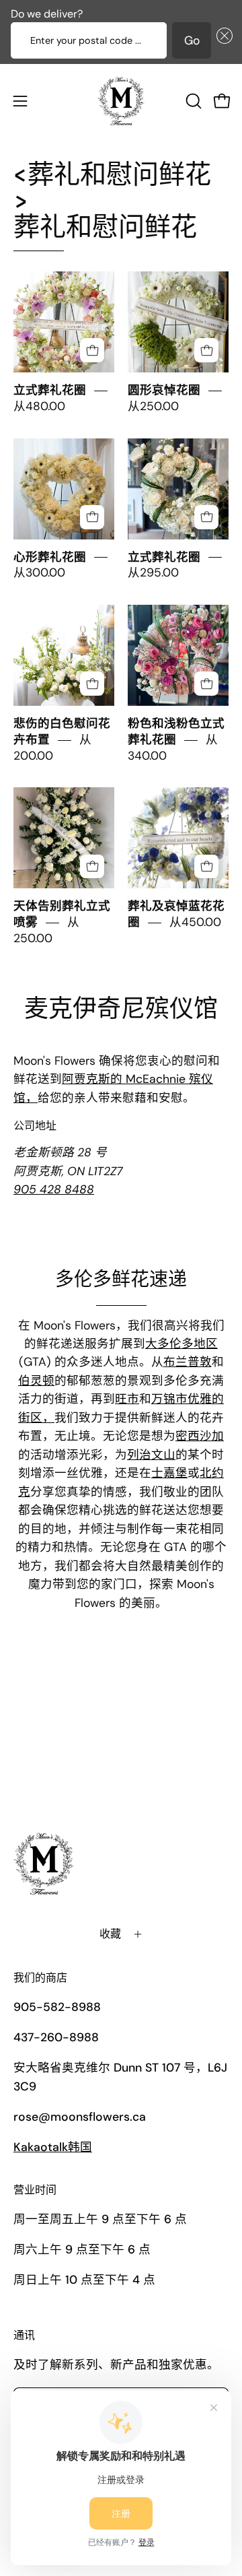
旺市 (127, 1399)
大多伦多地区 (182, 1344)
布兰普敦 (188, 1362)
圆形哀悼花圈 (164, 390)
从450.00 (195, 922)
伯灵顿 (36, 1381)
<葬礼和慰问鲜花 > (112, 201)
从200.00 (52, 748)
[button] (222, 40)
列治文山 (151, 1455)
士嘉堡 (169, 1473)
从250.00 (153, 406)
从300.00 (39, 573)
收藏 (110, 1934)
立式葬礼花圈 (50, 390)
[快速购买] (92, 350)
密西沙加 (200, 1436)
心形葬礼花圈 (50, 557)
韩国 (53, 2147)
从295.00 (153, 573)
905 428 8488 (54, 1189)
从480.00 (39, 406)
